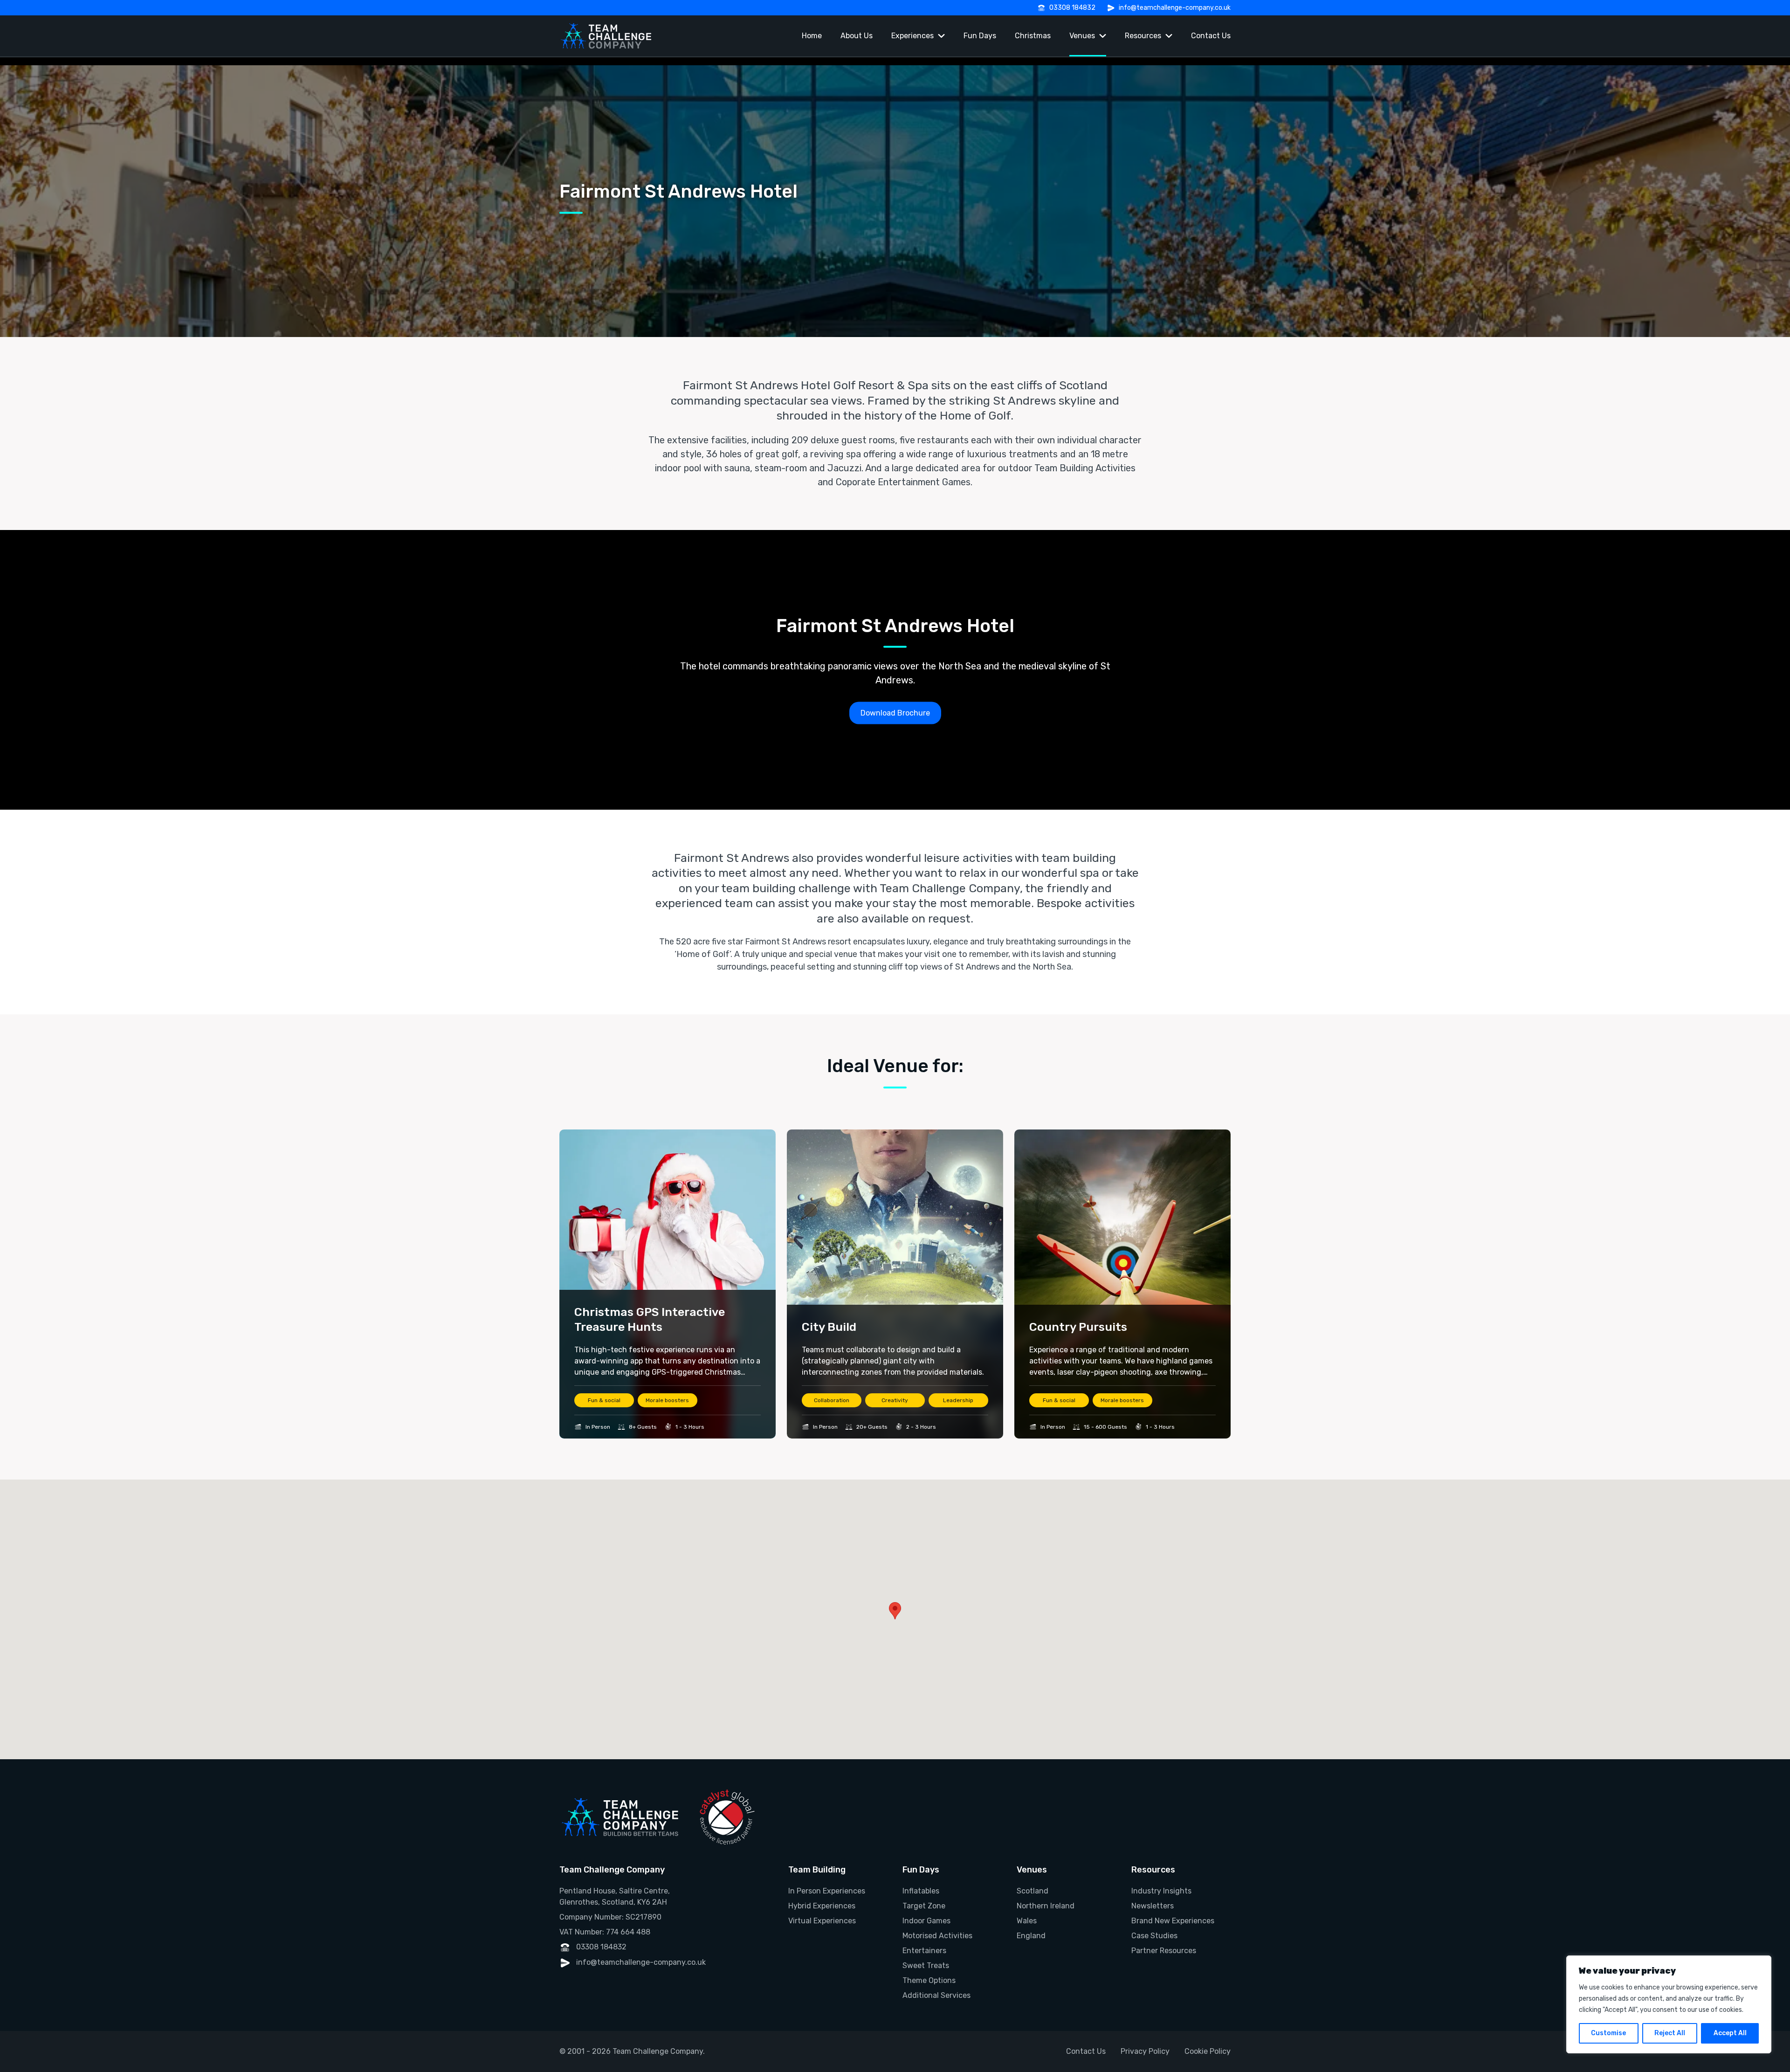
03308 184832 (1072, 8)
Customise (1608, 2033)
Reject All (1670, 2033)
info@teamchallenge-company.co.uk (1175, 8)
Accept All (1730, 2033)
